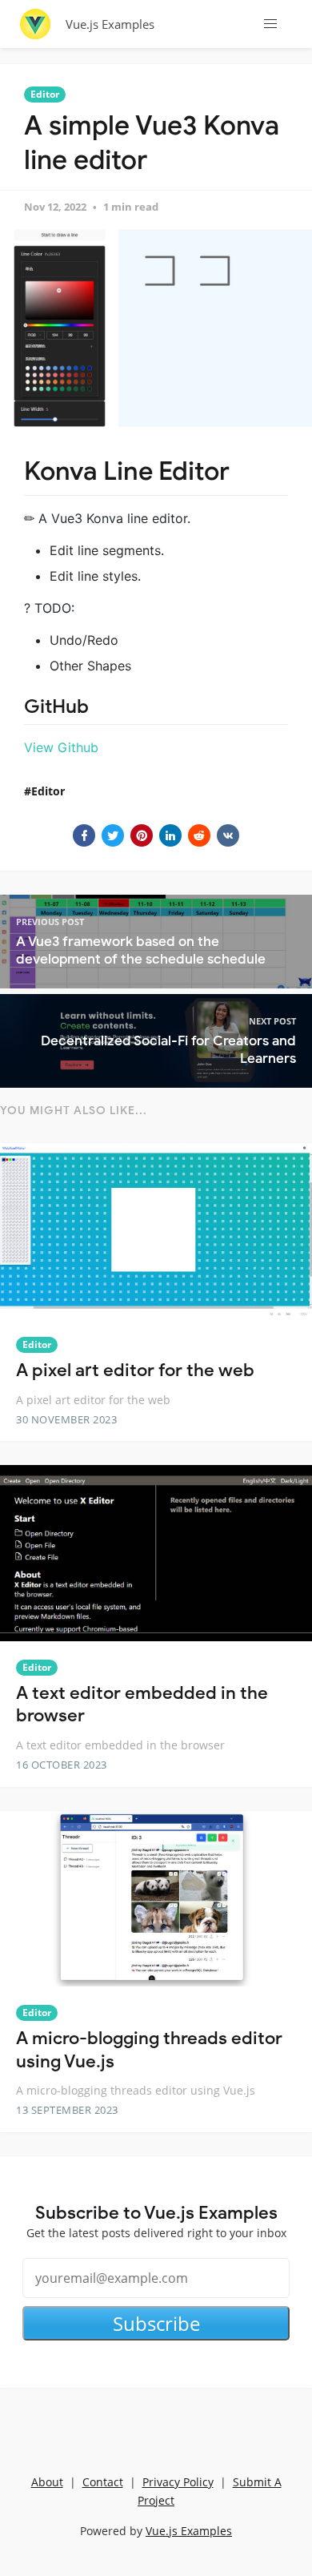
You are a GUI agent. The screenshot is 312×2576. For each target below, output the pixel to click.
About (47, 2482)
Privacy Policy (178, 2482)
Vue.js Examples (110, 24)
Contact (103, 2482)
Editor (45, 94)
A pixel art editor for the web (135, 1370)
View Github (61, 747)
